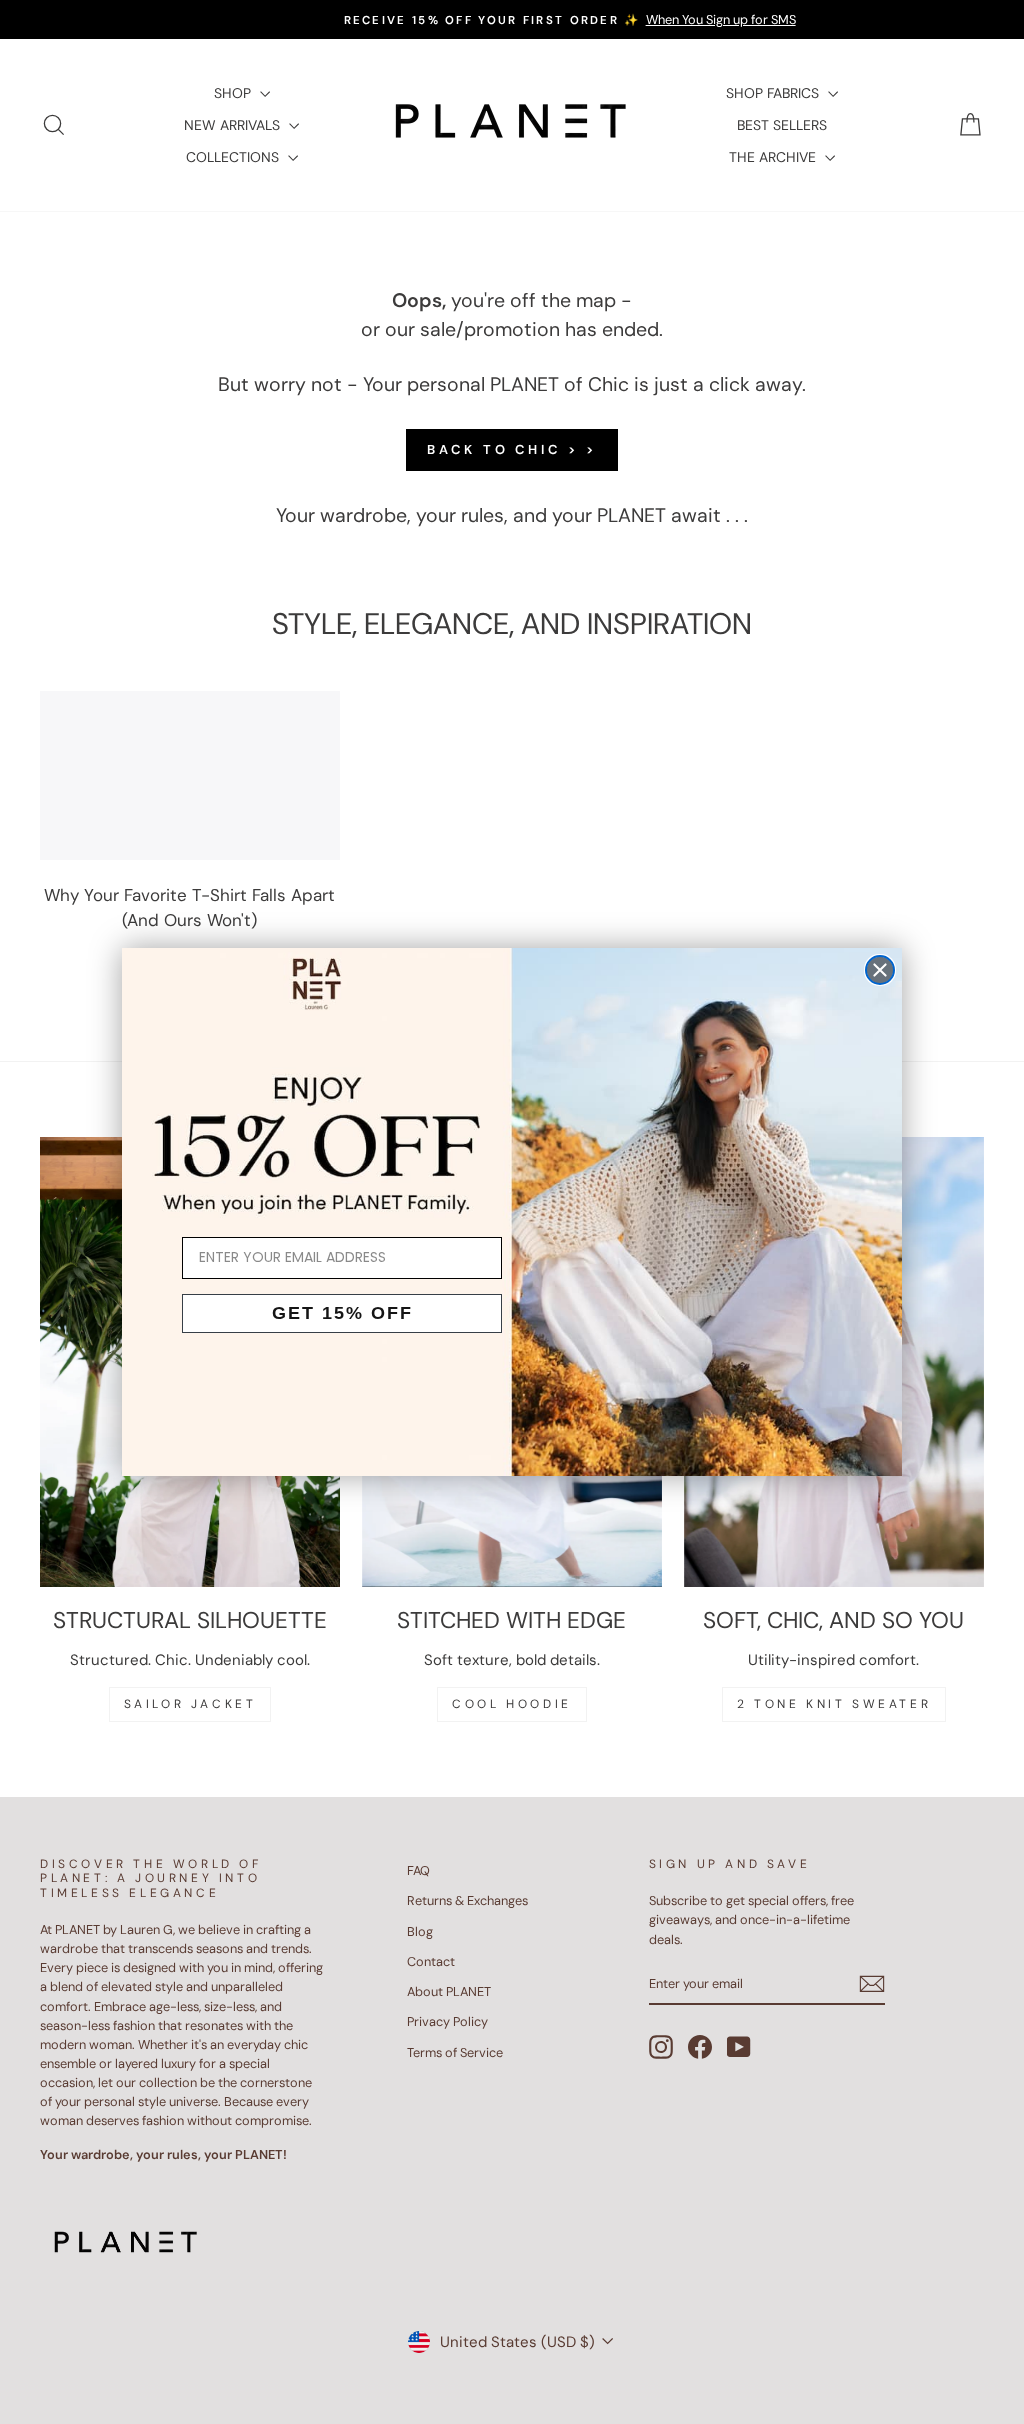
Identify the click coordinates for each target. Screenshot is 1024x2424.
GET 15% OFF (342, 1313)
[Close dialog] (880, 970)
